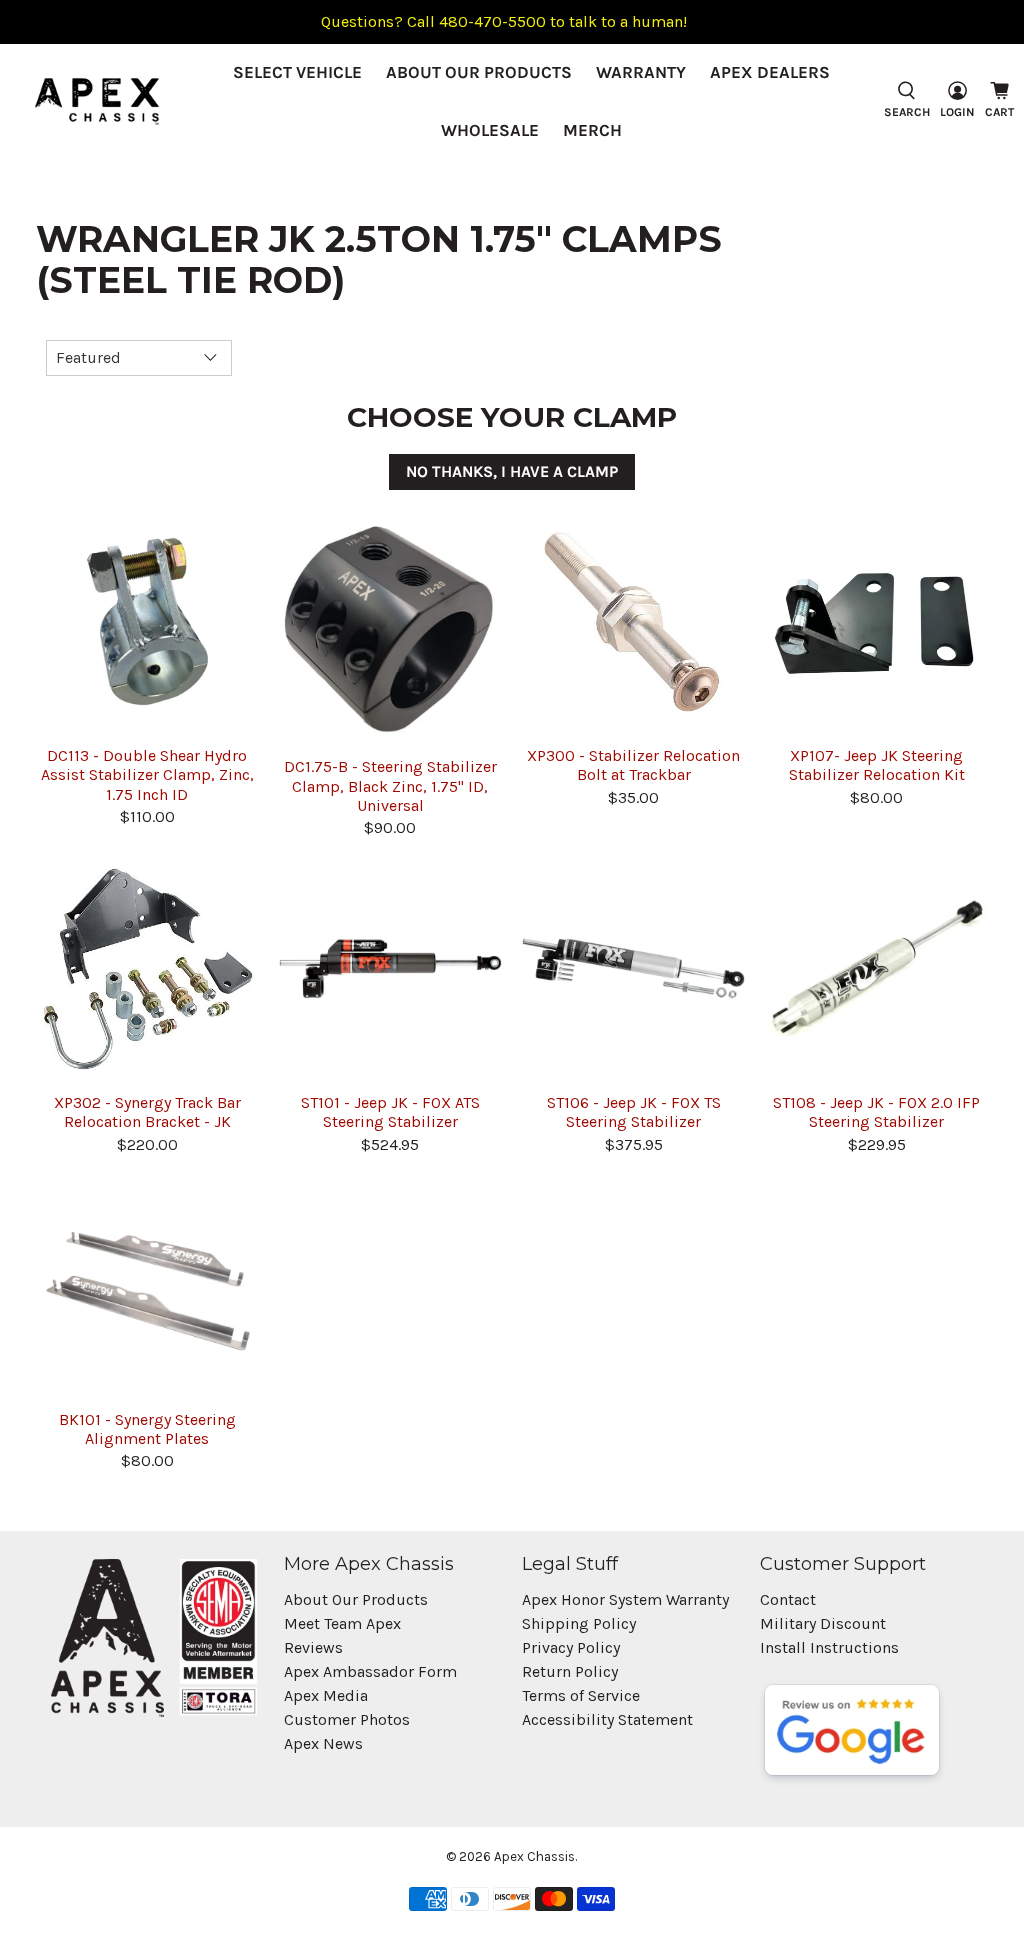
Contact (788, 1599)
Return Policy (570, 1671)
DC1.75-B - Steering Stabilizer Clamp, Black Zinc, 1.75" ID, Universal (390, 785)
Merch (592, 130)
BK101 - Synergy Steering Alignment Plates (147, 1429)
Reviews (313, 1647)
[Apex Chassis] (97, 101)
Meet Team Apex (342, 1623)
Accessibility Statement (607, 1719)
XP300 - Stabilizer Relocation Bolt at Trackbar (633, 765)
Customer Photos (347, 1719)
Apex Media (326, 1695)
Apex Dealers (770, 72)
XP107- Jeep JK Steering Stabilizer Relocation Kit (877, 765)
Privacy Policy (571, 1647)
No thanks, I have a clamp (512, 471)
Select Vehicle (297, 72)
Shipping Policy (579, 1623)
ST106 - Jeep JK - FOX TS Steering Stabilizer (634, 1112)
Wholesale (490, 130)
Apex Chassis (534, 1856)
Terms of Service (581, 1695)
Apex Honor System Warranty (625, 1599)
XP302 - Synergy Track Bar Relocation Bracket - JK (147, 1112)
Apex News (323, 1743)
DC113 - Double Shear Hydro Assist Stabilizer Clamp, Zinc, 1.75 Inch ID (147, 774)
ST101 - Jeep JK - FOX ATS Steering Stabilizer (390, 1112)
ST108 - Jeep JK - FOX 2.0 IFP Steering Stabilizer (876, 1112)
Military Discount (823, 1623)
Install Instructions (829, 1647)
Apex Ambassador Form (370, 1671)
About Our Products (479, 72)
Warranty (641, 72)
